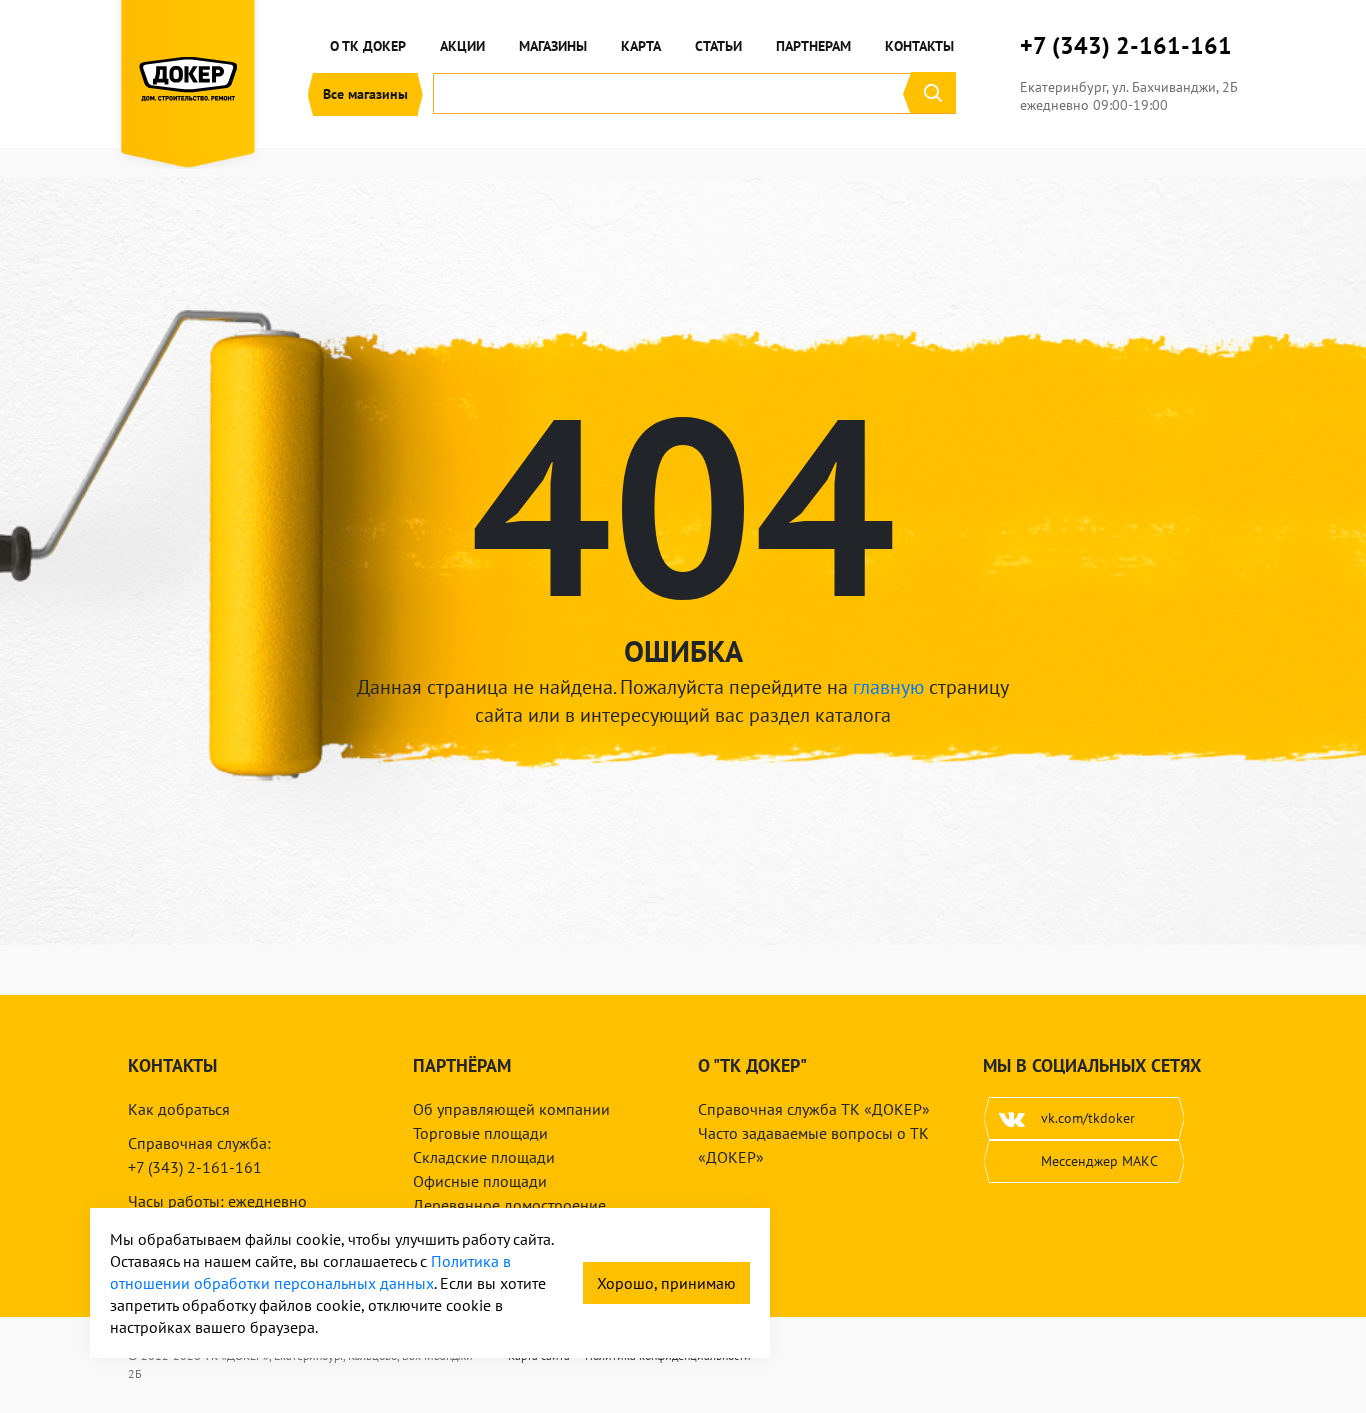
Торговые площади (480, 1133)
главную (888, 687)
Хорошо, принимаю (666, 1283)
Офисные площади (480, 1181)
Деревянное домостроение (509, 1205)
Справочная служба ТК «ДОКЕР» (814, 1109)
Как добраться (179, 1109)
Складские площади (484, 1157)
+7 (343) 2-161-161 (1126, 46)
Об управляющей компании (511, 1109)
